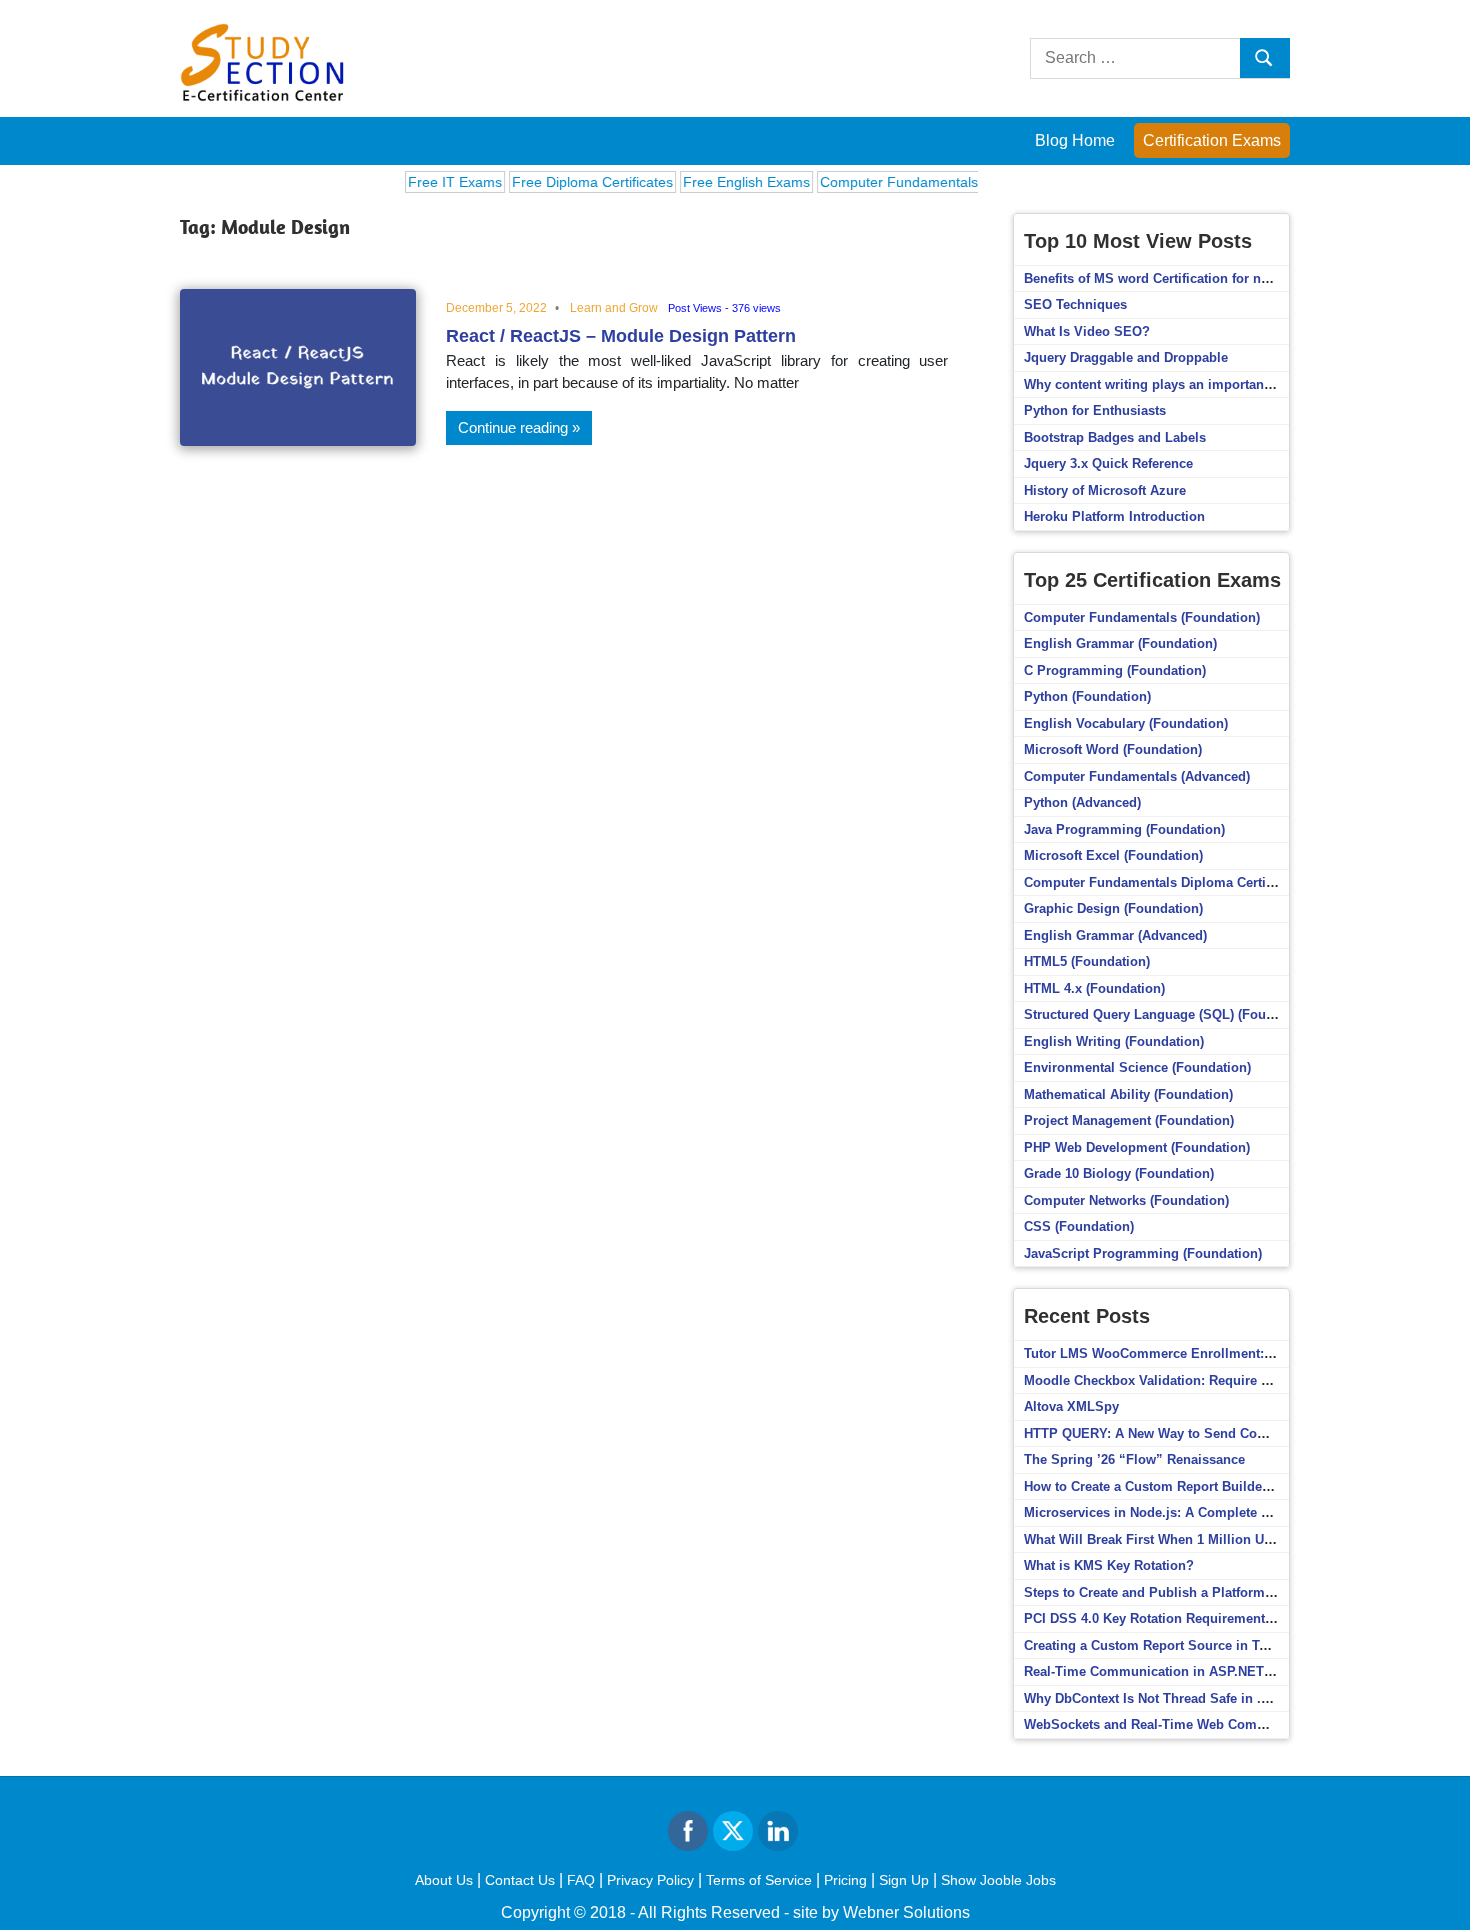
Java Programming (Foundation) (1124, 829)
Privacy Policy (650, 1880)
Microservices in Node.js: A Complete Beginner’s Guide (1196, 1512)
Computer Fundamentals (874, 182)
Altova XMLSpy (1071, 1406)
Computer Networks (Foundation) (1126, 1200)
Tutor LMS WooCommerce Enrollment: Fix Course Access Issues (1225, 1353)
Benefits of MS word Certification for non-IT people (1181, 278)
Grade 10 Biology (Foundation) (1119, 1173)
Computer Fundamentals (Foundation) (1142, 617)
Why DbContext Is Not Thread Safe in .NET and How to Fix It (1210, 1698)
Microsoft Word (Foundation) (1113, 749)
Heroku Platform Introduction (1114, 516)
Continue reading (513, 427)
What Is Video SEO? (1087, 331)
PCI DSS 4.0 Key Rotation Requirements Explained (1181, 1618)
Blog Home (1075, 140)
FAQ (581, 1880)
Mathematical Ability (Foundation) (1128, 1094)
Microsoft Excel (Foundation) (1113, 855)
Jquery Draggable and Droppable (1126, 357)
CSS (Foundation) (1079, 1226)
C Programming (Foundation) (1115, 670)
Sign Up (904, 1880)
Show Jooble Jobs (998, 1880)
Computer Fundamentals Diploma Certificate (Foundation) (1203, 882)
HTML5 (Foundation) (1087, 961)
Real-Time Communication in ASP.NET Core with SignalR (1202, 1671)
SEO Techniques (1075, 304)
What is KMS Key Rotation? (1109, 1565)
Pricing (845, 1880)
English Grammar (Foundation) (1120, 643)
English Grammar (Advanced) (1115, 935)
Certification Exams (1212, 140)
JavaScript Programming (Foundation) (1143, 1253)
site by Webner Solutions (881, 1912)
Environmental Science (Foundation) (1137, 1067)
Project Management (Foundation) (1129, 1120)
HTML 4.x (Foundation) (1094, 988)
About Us (444, 1880)
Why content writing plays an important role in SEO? (1188, 384)
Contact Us (520, 1880)
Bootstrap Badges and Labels (1115, 437)
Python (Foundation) (1087, 696)
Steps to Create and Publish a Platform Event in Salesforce (1206, 1592)
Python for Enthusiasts (1095, 410)
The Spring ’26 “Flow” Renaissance (1134, 1459)
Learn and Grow (614, 308)
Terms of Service (759, 1880)
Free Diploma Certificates (567, 182)
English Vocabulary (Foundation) (1126, 723)
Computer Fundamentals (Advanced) (1137, 776)
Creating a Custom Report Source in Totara (1157, 1645)
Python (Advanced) (1082, 802)
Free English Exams (721, 182)
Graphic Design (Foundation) (1113, 908)
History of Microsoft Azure (1105, 490)
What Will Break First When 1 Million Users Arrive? (1181, 1539)
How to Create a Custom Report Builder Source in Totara (1198, 1486)
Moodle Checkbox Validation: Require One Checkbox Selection (1218, 1380)
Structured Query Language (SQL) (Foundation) (1170, 1014)
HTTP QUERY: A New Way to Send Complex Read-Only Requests (1224, 1433)
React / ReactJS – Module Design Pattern (621, 336)
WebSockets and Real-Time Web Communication (1175, 1724)
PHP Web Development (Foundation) (1137, 1147)
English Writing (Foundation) (1114, 1041)
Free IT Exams (430, 182)
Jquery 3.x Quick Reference (1108, 463)
